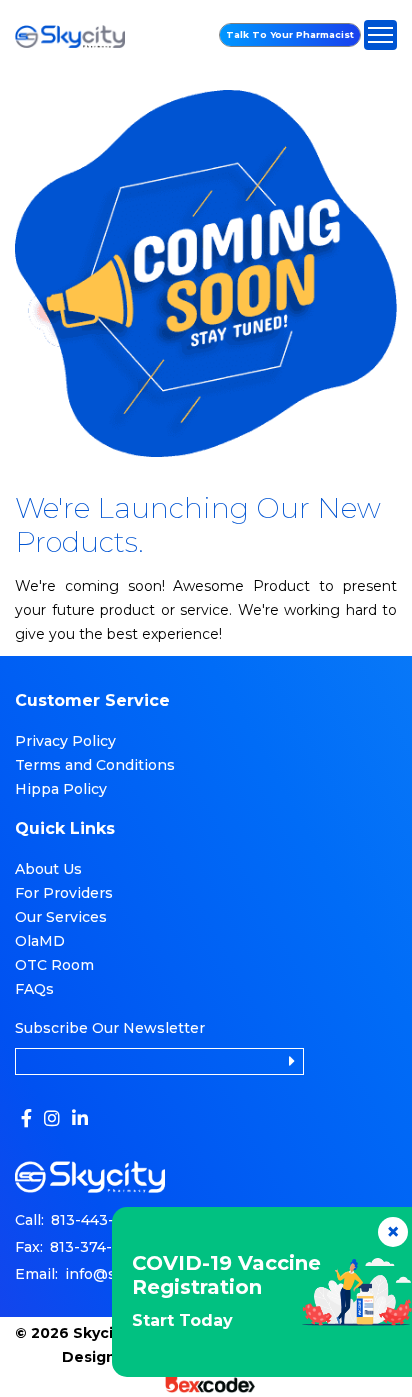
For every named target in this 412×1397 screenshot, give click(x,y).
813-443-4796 (100, 1220)
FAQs (34, 989)
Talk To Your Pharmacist (290, 34)
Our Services (61, 917)
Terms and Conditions (95, 765)
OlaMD (40, 941)
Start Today (182, 1320)
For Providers (64, 893)
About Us (48, 869)
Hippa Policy (61, 789)
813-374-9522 (98, 1247)
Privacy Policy (65, 741)
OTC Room (54, 965)
